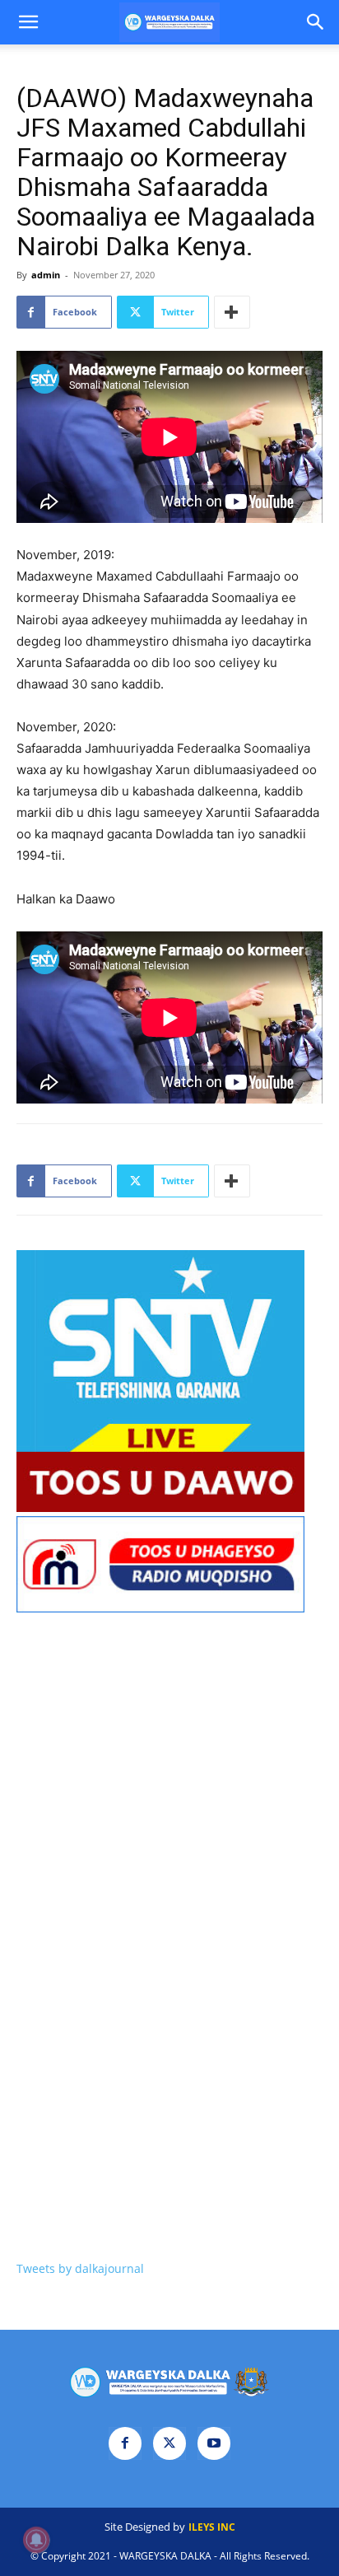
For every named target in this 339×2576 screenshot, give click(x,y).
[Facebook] (125, 2443)
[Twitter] (169, 2443)
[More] (232, 312)
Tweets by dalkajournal (80, 2268)
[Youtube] (214, 2443)
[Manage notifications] (36, 2540)
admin (46, 275)
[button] (28, 22)
